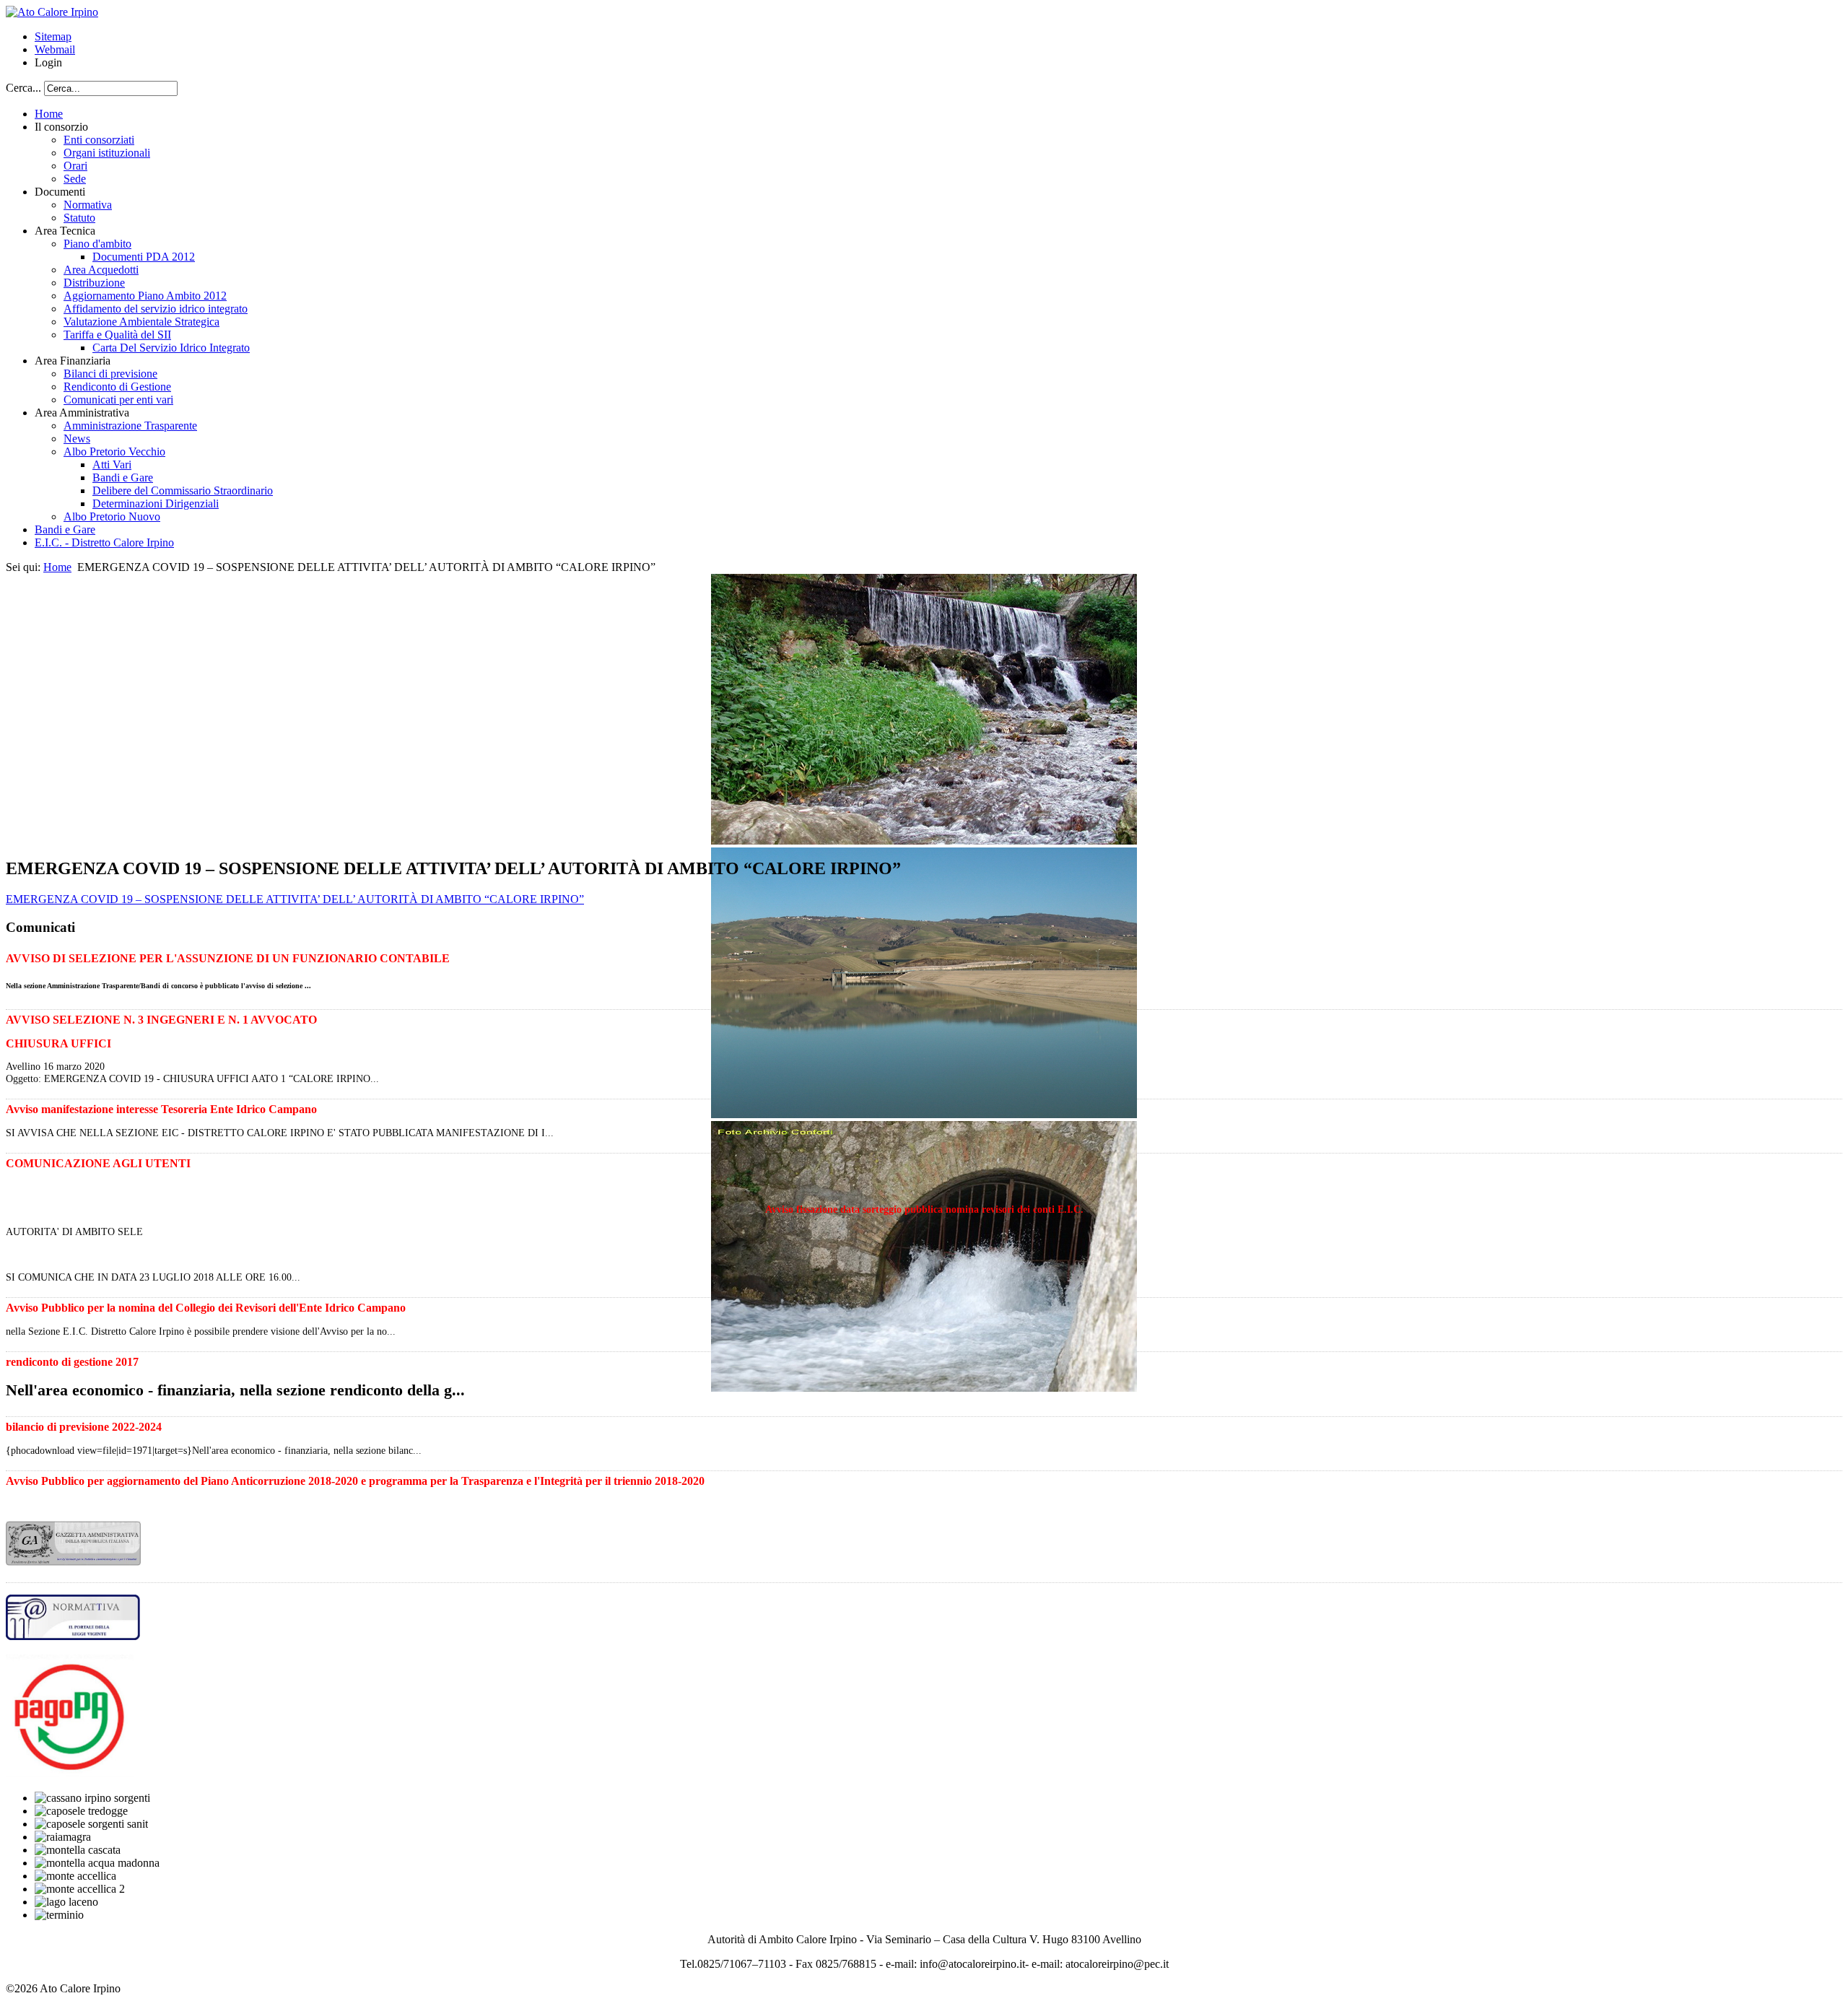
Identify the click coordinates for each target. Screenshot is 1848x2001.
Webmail (55, 49)
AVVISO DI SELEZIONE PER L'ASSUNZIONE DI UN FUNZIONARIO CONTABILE (228, 958)
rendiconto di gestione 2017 (72, 1362)
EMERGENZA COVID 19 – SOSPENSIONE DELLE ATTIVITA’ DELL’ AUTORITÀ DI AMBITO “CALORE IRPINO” (295, 899)
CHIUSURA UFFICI (58, 1043)
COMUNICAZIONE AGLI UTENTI (98, 1163)
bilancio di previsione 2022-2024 (84, 1427)
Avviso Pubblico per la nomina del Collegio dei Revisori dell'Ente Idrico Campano (206, 1308)
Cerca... (23, 88)
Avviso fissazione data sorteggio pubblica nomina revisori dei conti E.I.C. (924, 1209)
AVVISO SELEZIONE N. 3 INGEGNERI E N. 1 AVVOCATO (161, 1020)
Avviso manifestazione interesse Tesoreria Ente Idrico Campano (161, 1109)
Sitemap (53, 36)
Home (57, 567)
